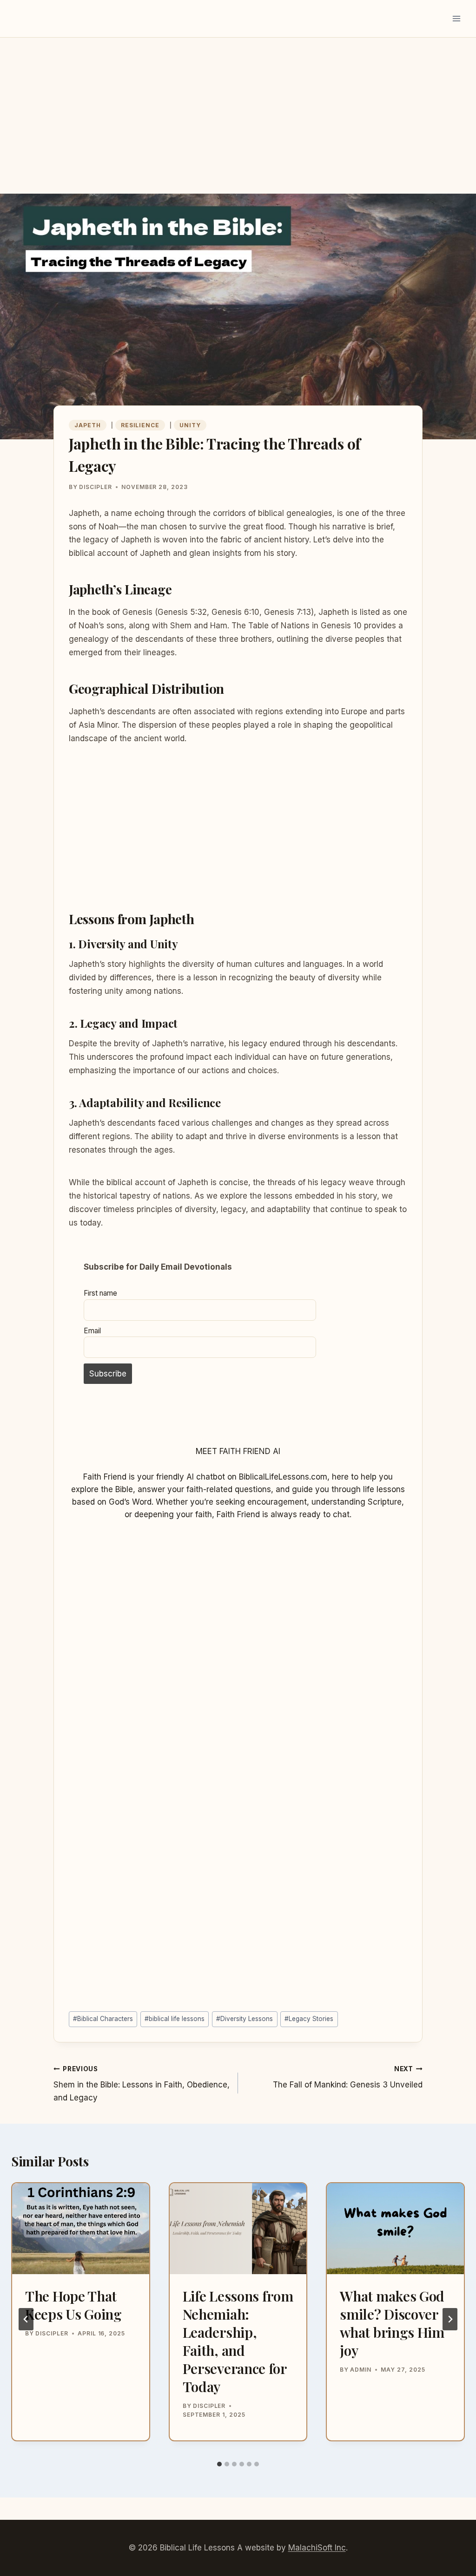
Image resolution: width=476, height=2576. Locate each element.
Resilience (140, 425)
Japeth (88, 425)
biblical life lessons (175, 2019)
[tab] (219, 2464)
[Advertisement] (238, 125)
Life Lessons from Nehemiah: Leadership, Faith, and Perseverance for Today (238, 2341)
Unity (190, 425)
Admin (361, 2370)
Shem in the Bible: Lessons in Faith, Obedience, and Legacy (142, 2084)
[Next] (450, 2319)
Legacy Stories (309, 2019)
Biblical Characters (103, 2019)
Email (92, 1331)
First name (100, 1293)
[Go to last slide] (26, 2319)
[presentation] (81, 2229)
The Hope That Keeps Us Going (73, 2305)
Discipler (96, 487)
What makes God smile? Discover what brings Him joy (392, 2323)
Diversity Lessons (245, 2019)
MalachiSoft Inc (317, 2548)
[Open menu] (456, 18)
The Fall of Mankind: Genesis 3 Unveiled (348, 2077)
